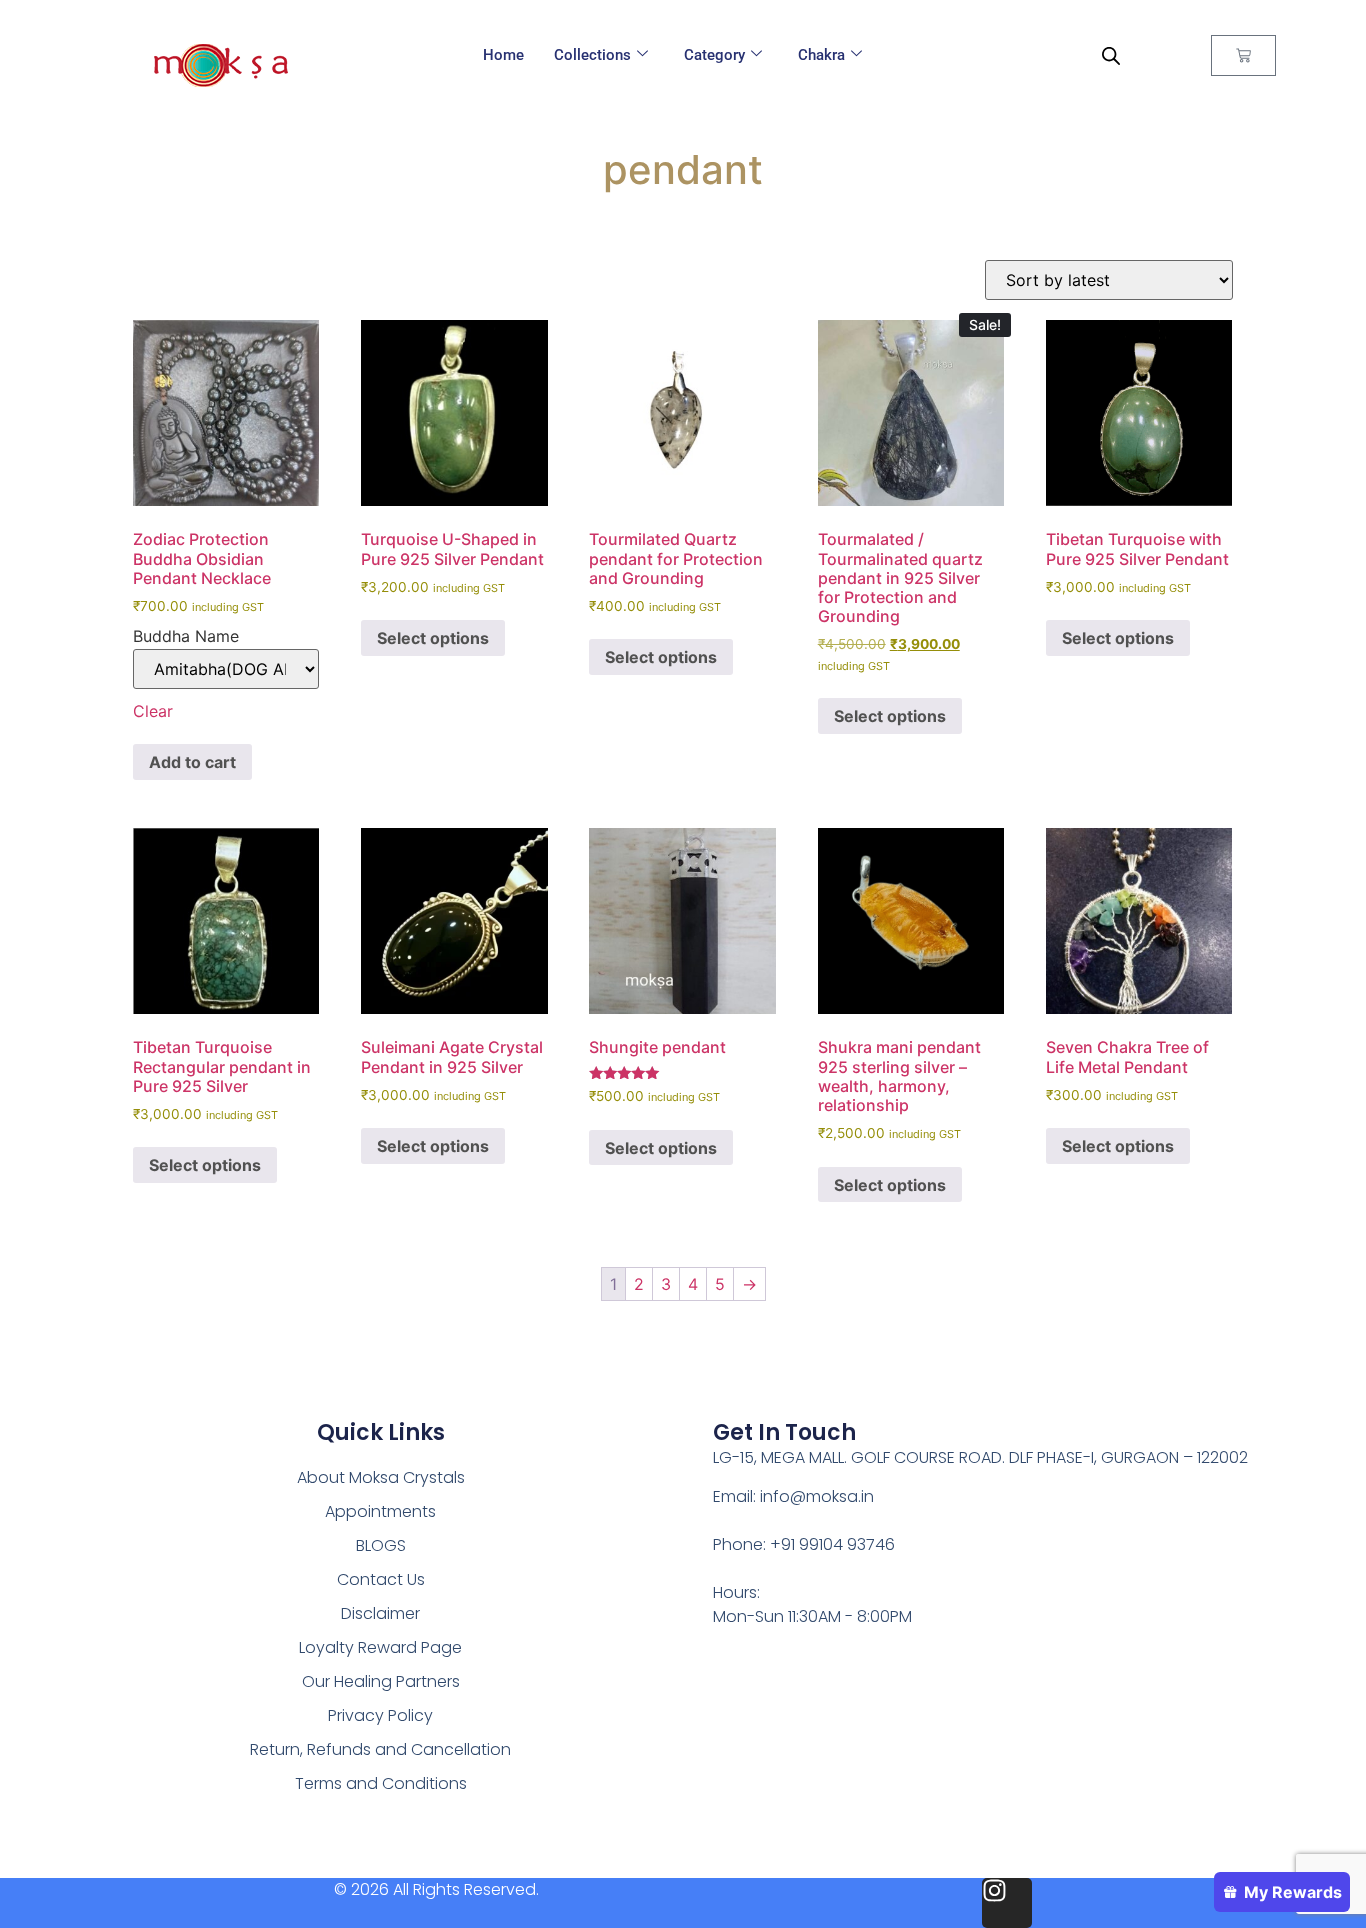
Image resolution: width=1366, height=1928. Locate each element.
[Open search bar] (1111, 55)
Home (503, 55)
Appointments (380, 1511)
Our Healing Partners (381, 1681)
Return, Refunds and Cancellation (380, 1749)
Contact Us (381, 1579)
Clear (153, 711)
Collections (592, 55)
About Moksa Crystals (381, 1477)
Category (714, 55)
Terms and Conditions (381, 1783)
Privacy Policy (380, 1715)
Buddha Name (186, 636)
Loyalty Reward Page (380, 1647)
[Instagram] (1007, 1903)
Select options (433, 638)
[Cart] (1243, 55)
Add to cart (192, 762)
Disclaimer (380, 1613)
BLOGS (381, 1545)
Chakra (821, 55)
